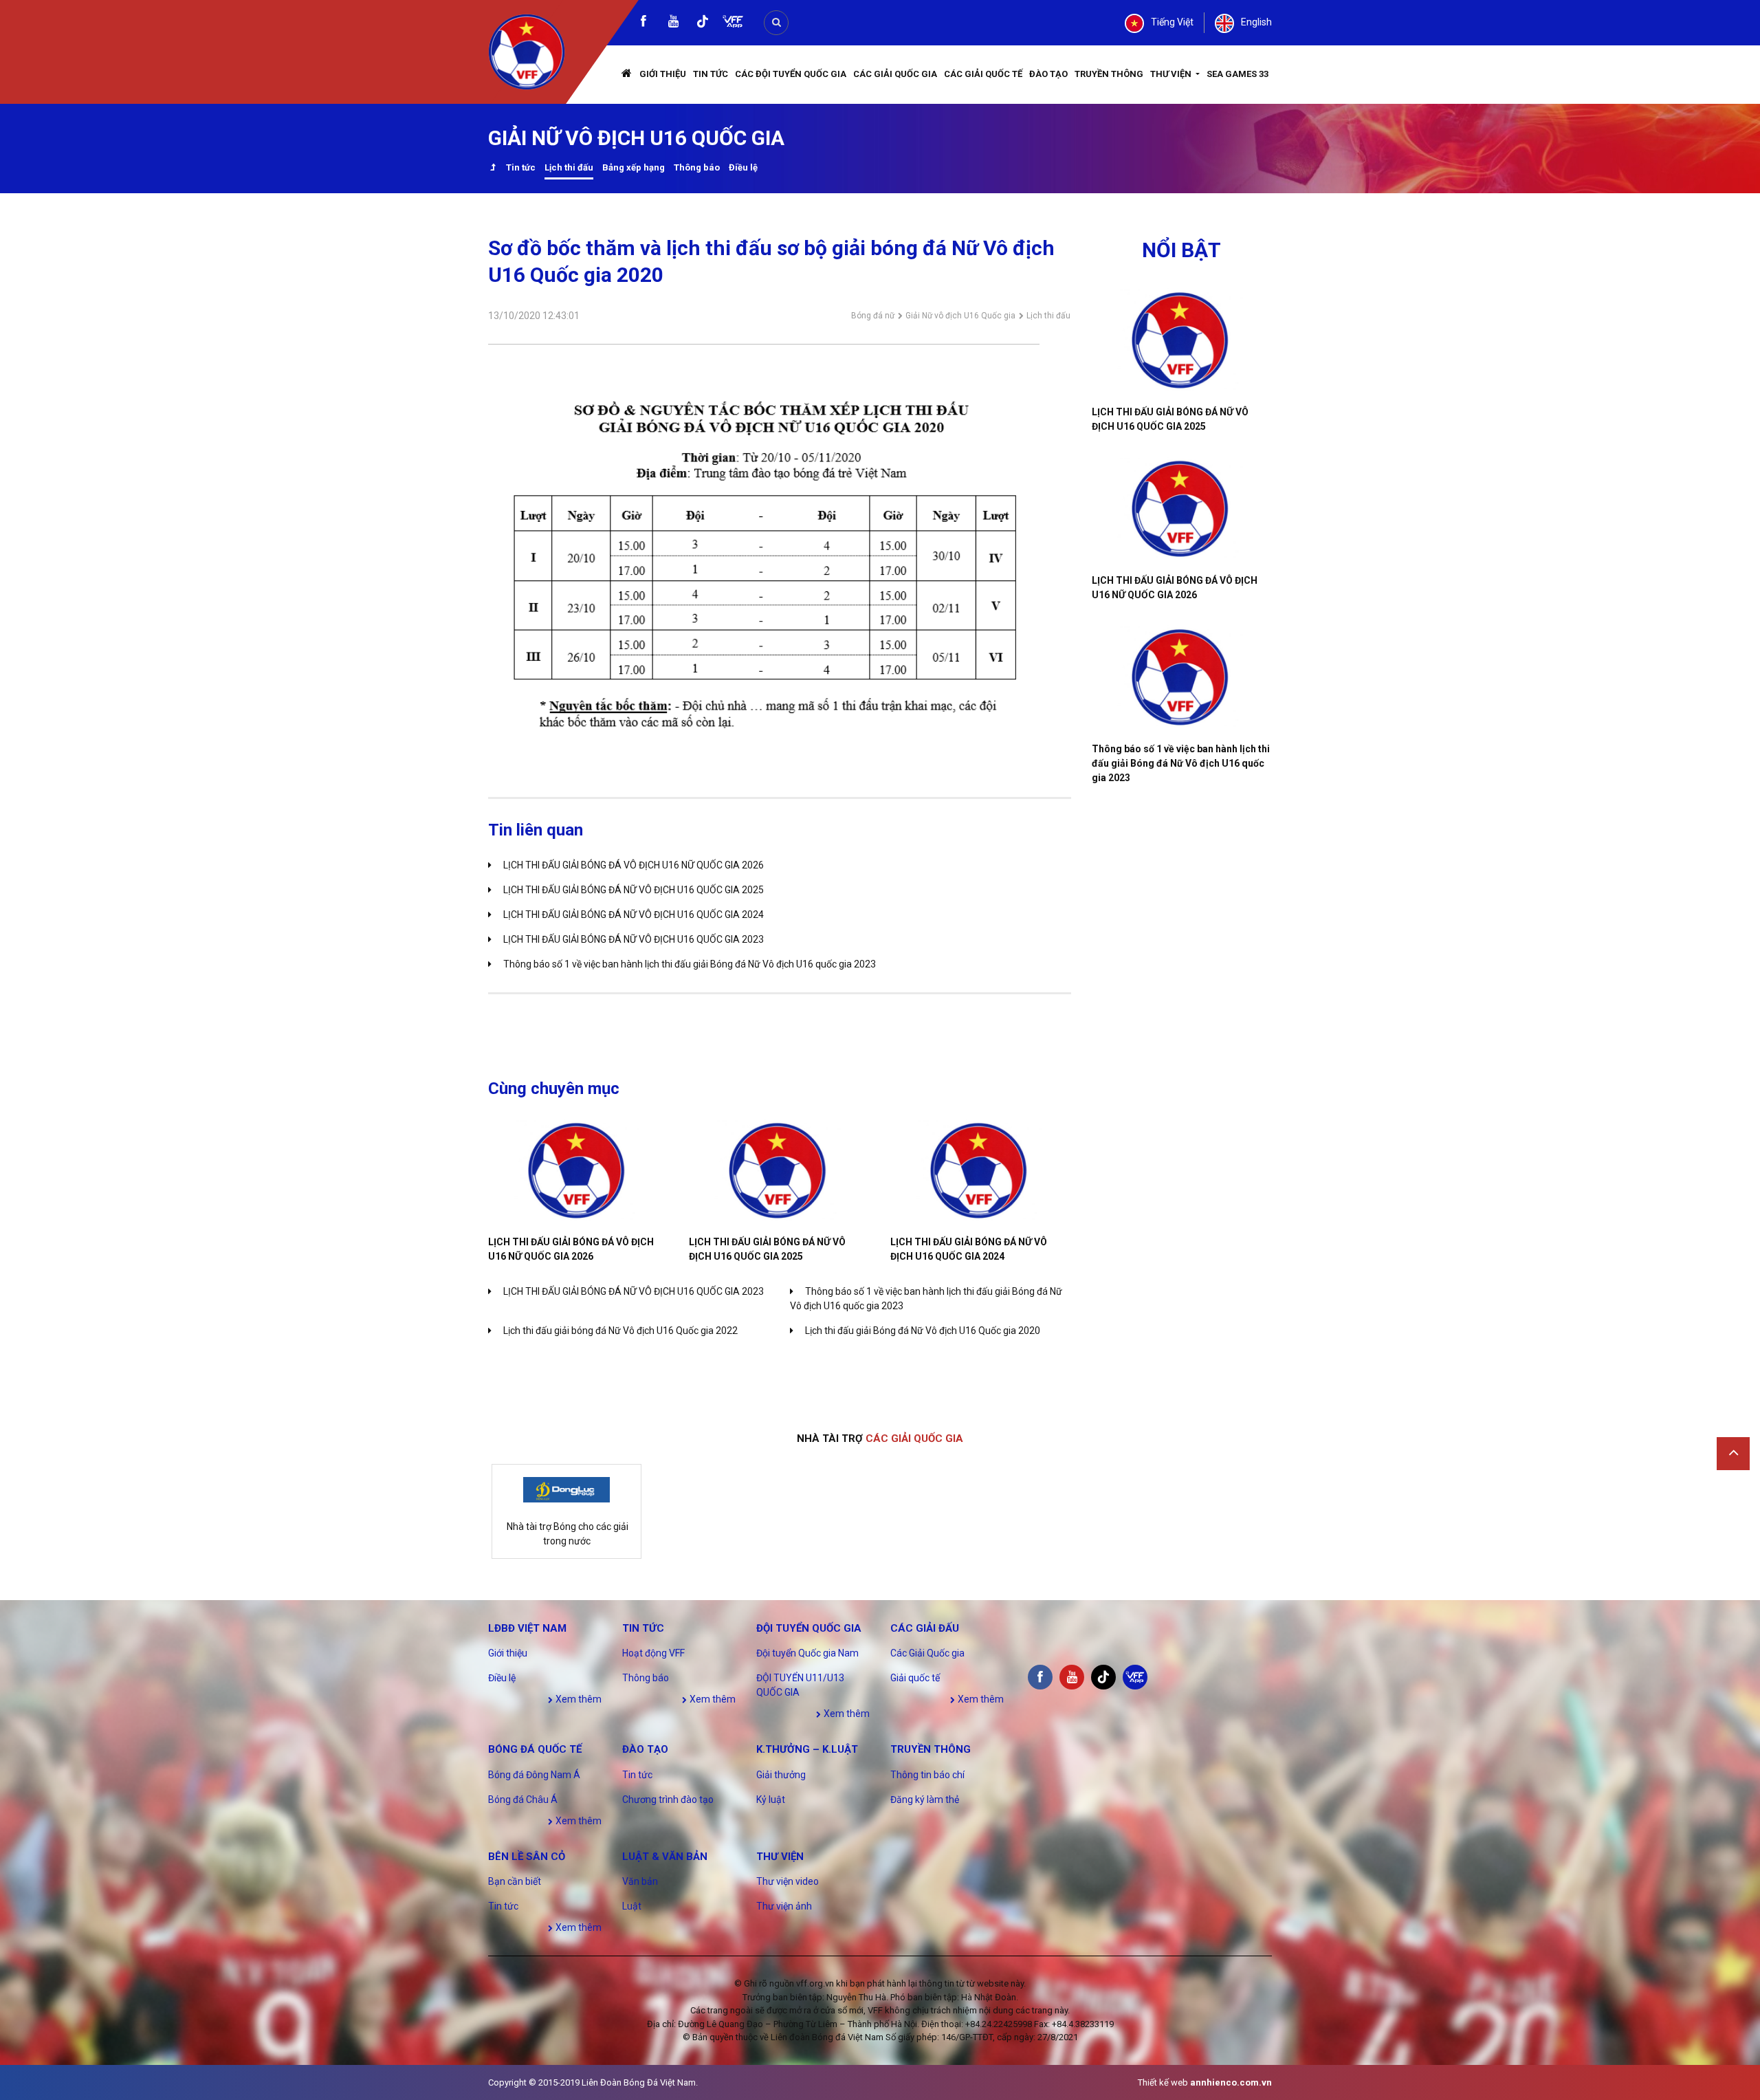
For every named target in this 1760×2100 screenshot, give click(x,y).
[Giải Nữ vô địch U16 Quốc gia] (493, 169)
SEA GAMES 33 (1237, 74)
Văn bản (640, 1881)
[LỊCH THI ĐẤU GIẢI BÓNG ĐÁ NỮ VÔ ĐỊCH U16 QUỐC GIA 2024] (980, 1171)
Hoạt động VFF (653, 1653)
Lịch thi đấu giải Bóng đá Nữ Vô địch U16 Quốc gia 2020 (923, 1331)
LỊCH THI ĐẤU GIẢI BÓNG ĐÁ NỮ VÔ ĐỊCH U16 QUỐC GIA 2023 (634, 939)
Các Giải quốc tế (983, 74)
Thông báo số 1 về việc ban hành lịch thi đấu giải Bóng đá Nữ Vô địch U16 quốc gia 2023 (690, 964)
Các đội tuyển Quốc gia (791, 74)
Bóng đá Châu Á (523, 1800)
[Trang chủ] (627, 75)
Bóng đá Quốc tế (535, 1749)
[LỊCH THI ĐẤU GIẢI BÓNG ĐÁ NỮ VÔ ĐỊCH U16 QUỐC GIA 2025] (779, 1171)
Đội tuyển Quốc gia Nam (807, 1653)
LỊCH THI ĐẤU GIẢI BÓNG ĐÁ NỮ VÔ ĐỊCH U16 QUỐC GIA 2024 (634, 915)
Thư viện (1172, 74)
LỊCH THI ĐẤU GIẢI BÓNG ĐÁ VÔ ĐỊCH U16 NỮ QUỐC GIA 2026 (634, 865)
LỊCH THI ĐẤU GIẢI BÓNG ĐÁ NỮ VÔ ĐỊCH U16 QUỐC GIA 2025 (634, 890)
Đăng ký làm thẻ (925, 1800)
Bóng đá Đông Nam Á (534, 1775)
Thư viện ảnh (784, 1906)
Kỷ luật (771, 1800)
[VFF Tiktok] (703, 24)
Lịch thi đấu (569, 167)
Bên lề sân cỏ (527, 1857)
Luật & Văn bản (665, 1857)
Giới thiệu (663, 74)
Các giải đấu (925, 1628)
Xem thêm (577, 1699)
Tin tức (711, 74)
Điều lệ (743, 167)
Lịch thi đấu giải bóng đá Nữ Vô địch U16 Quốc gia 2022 (620, 1331)
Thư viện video (788, 1881)
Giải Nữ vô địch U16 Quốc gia (960, 316)
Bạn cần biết (515, 1881)
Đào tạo (1048, 74)
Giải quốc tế (915, 1678)
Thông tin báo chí (927, 1775)
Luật (632, 1906)
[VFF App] (733, 23)
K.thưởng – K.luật (807, 1749)
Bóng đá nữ (873, 316)
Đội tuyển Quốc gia (809, 1628)
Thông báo (697, 167)
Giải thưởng (781, 1775)
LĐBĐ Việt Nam (527, 1628)
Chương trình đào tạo (668, 1800)
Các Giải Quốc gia (895, 74)
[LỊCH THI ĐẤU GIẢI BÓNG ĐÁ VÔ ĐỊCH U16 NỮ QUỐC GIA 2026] (578, 1171)
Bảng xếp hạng (634, 167)
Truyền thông (1109, 74)
